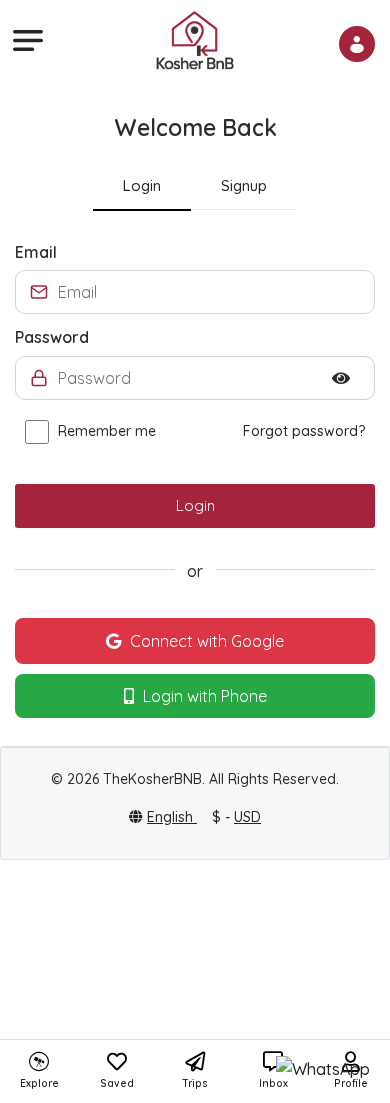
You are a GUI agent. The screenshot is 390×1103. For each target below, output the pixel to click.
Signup (244, 185)
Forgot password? (304, 431)
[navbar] (25, 40)
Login (142, 185)
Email (36, 252)
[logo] (195, 38)
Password (52, 337)
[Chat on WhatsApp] (323, 1069)
